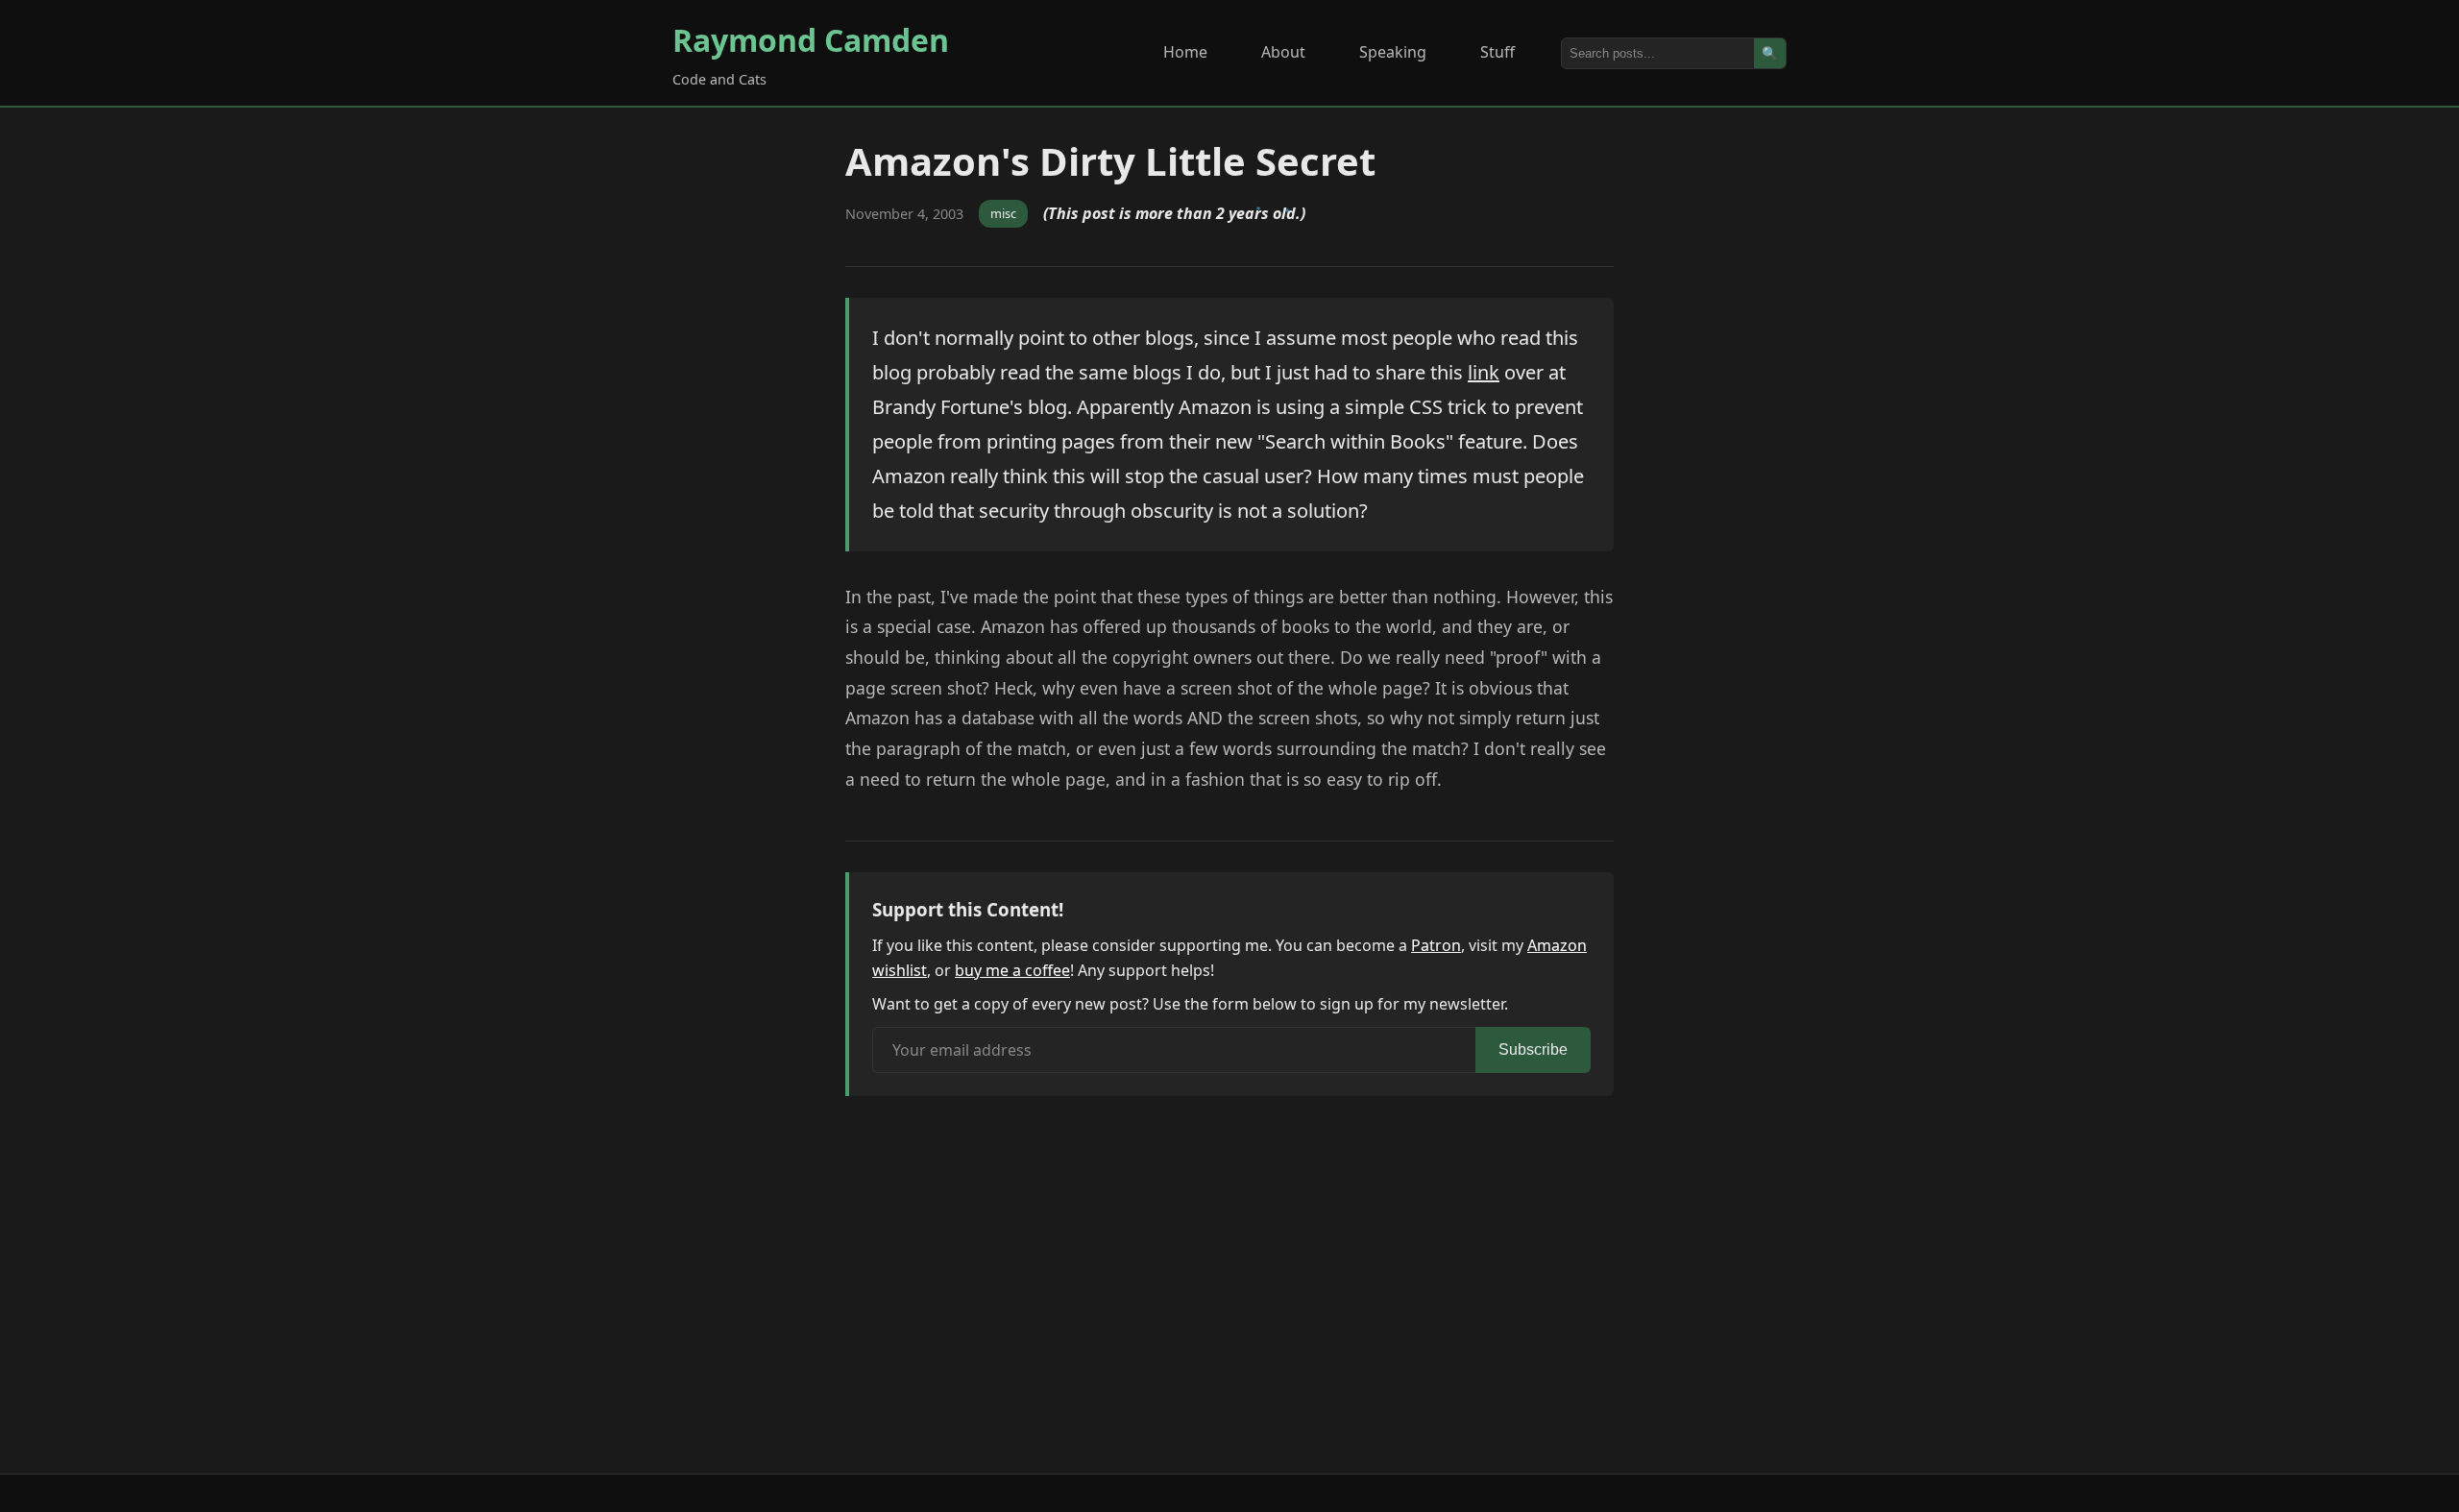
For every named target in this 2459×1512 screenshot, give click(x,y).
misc (1003, 213)
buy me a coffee (1012, 970)
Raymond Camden (811, 40)
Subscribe (1533, 1049)
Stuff (1497, 52)
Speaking (1393, 52)
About (1283, 52)
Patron (1436, 945)
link (1484, 372)
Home (1185, 52)
